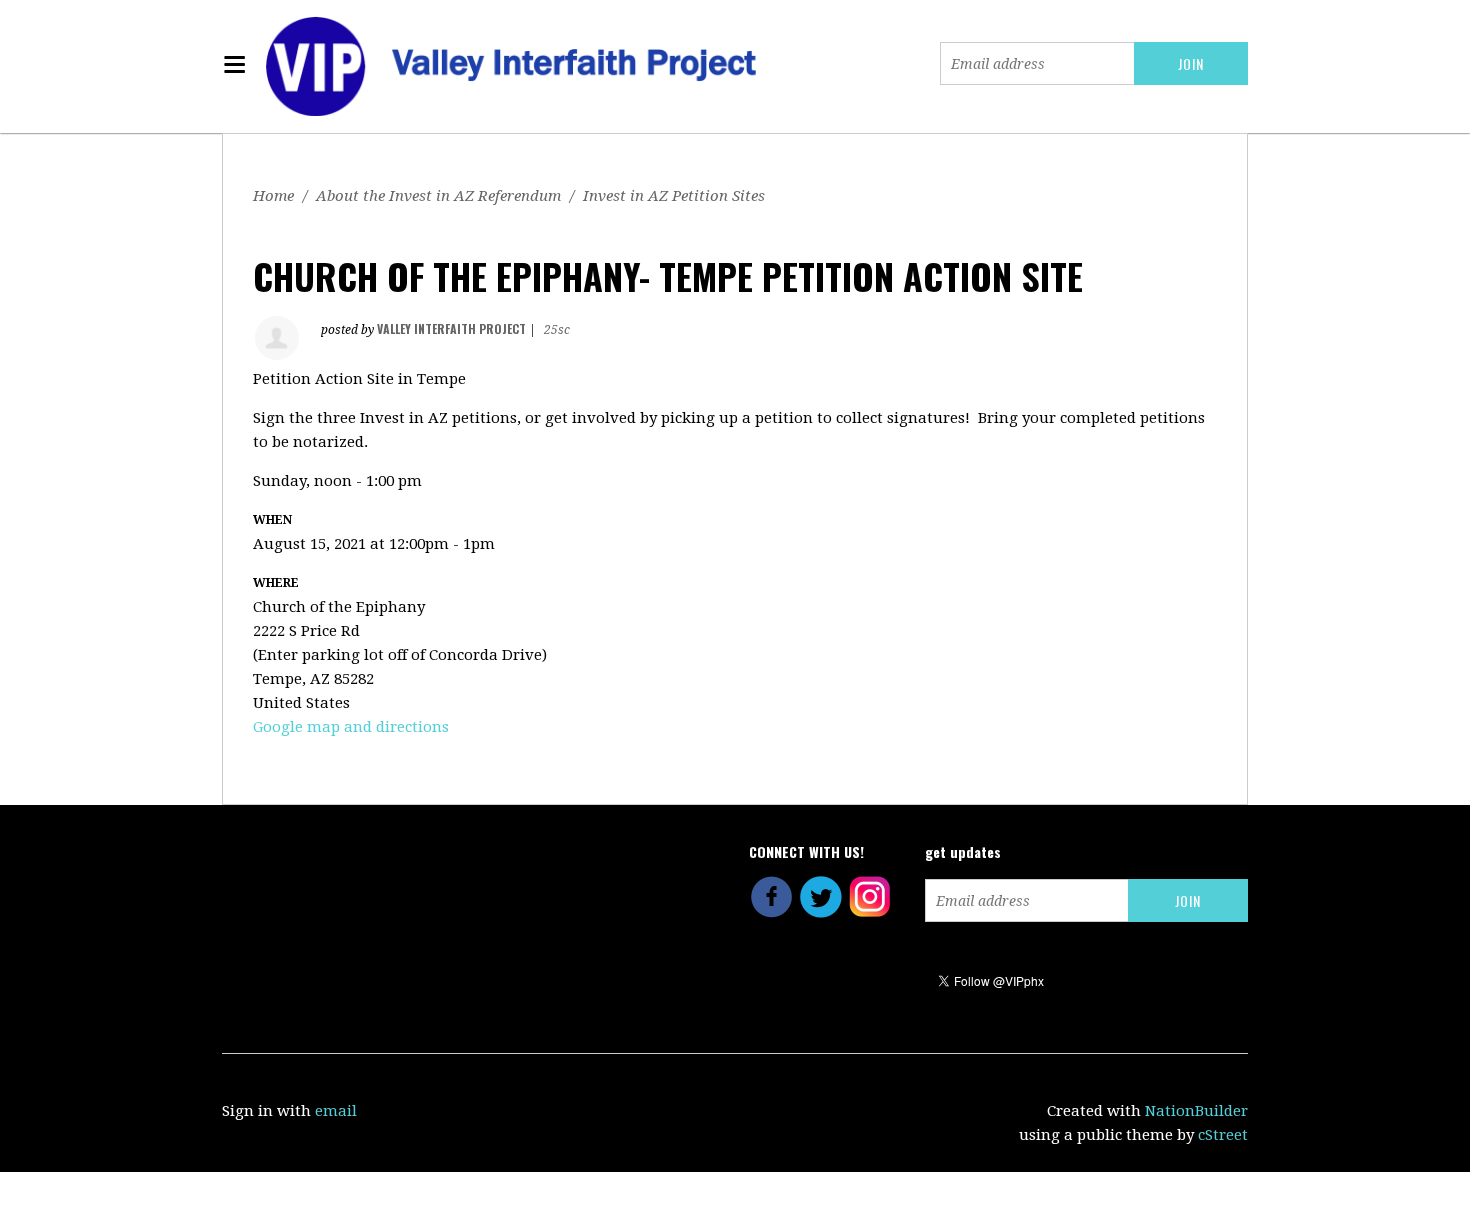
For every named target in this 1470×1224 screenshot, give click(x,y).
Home (273, 196)
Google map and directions (351, 727)
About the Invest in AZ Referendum (438, 196)
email (336, 1111)
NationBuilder (1196, 1111)
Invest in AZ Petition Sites (674, 196)
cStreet (1223, 1135)
